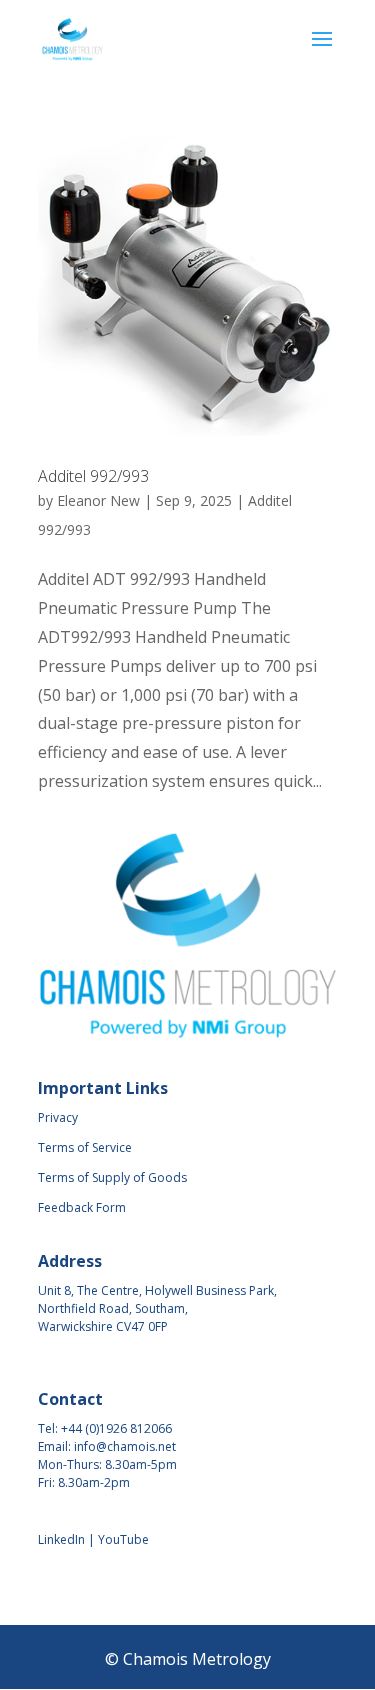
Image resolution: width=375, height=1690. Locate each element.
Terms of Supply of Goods (112, 1177)
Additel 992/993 (93, 476)
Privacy (58, 1117)
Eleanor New (98, 500)
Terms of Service (85, 1147)
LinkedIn (61, 1539)
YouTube (123, 1539)
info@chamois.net (125, 1446)
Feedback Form (82, 1207)
